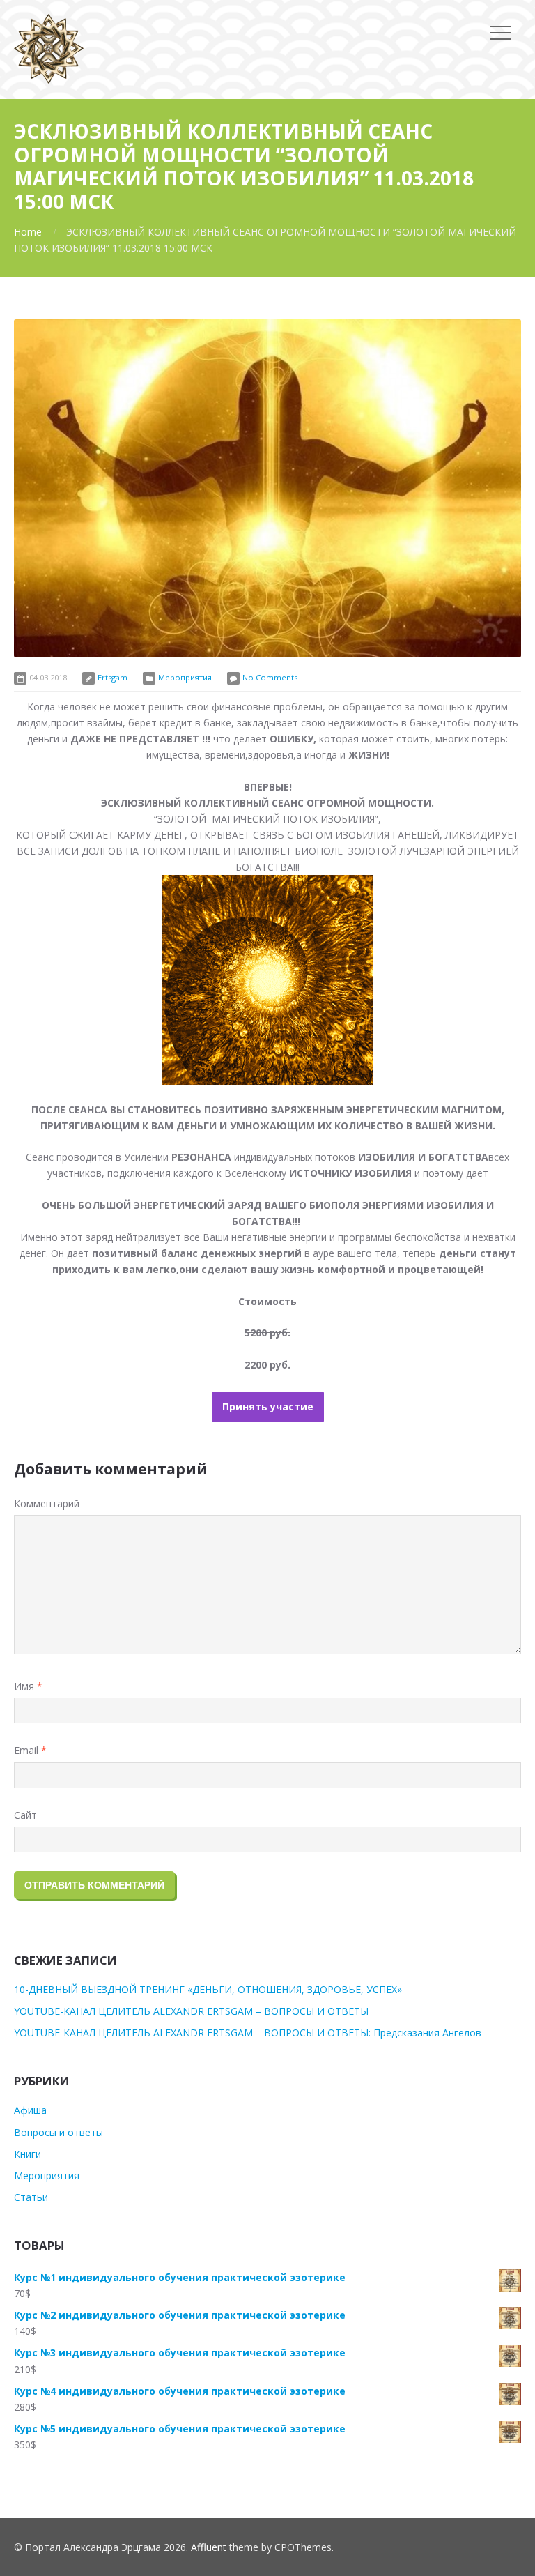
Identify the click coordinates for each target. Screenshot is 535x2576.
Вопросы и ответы (59, 2132)
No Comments (270, 677)
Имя (28, 1686)
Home (28, 232)
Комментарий (47, 1503)
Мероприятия (185, 677)
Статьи (31, 2197)
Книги (28, 2154)
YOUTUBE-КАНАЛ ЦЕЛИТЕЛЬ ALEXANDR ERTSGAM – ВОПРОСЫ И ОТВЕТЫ (191, 2011)
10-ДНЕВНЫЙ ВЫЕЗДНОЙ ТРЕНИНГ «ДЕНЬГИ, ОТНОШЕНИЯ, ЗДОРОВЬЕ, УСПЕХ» (208, 1989)
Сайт (25, 1815)
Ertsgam (113, 677)
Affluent (209, 2547)
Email (30, 1750)
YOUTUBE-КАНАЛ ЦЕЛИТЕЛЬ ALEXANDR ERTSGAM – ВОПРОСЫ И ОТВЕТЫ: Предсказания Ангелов (248, 2033)
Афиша (30, 2110)
